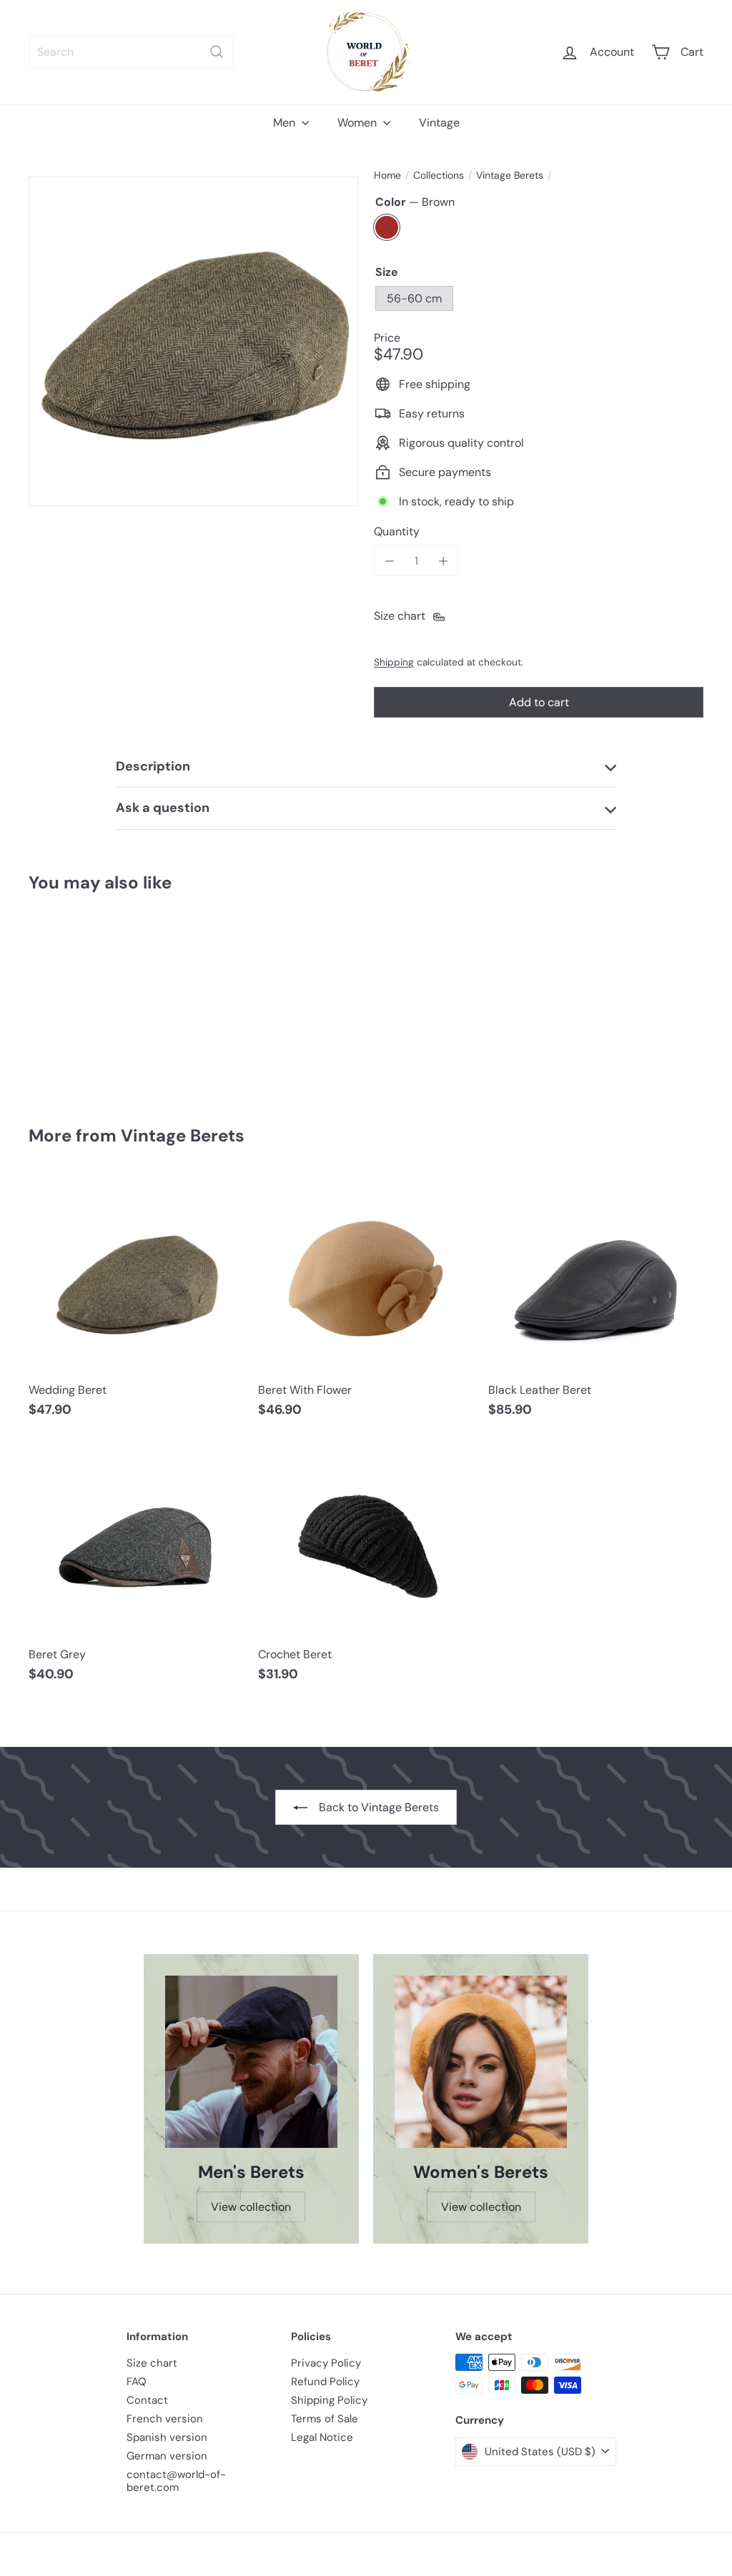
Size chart (152, 2363)
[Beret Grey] (136, 1568)
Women (358, 123)
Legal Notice (322, 2437)
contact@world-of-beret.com (176, 2481)
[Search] (217, 52)
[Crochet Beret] (366, 1568)
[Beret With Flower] (366, 1304)
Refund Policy (325, 2382)
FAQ (137, 2382)
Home (387, 175)
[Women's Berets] (481, 2062)
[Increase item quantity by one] (443, 561)
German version (167, 2456)
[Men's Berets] (251, 2062)
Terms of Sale (325, 2419)
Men (286, 123)
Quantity (397, 531)
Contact (147, 2400)
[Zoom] (193, 341)
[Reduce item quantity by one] (389, 561)
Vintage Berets (510, 175)
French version (165, 2419)
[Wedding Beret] (79, 999)
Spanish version (167, 2437)
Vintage (439, 123)
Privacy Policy (326, 2363)
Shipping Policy (329, 2400)
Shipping (394, 662)
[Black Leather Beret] (596, 1304)
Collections (439, 175)
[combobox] (131, 52)
